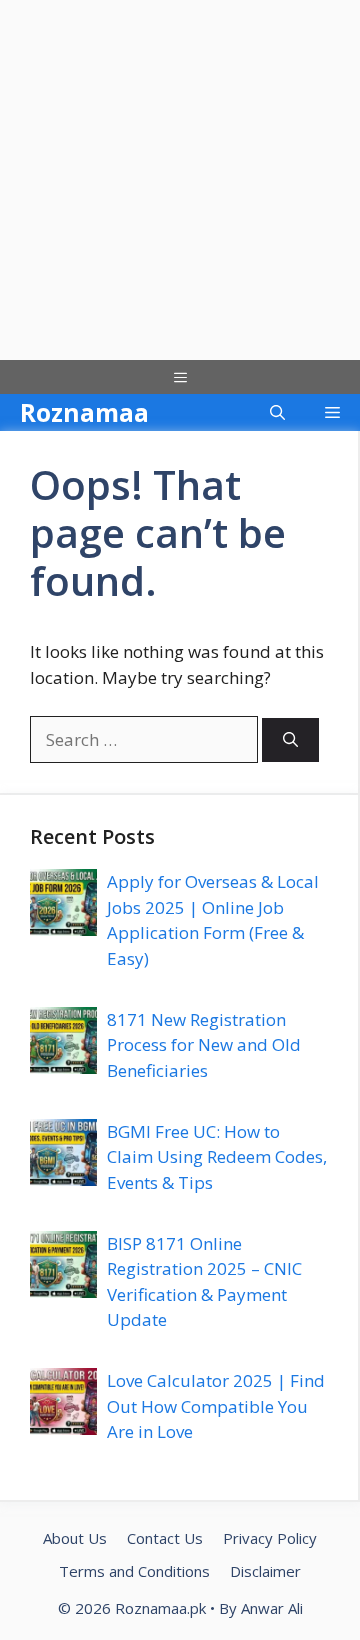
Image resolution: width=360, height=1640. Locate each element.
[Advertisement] (180, 180)
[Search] (290, 740)
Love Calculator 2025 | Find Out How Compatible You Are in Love (216, 1406)
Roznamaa (84, 412)
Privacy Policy (270, 1538)
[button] (277, 412)
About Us (75, 1538)
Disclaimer (265, 1571)
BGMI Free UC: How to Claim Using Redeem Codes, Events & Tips (217, 1157)
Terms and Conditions (134, 1571)
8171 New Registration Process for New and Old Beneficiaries (204, 1045)
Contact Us (165, 1538)
